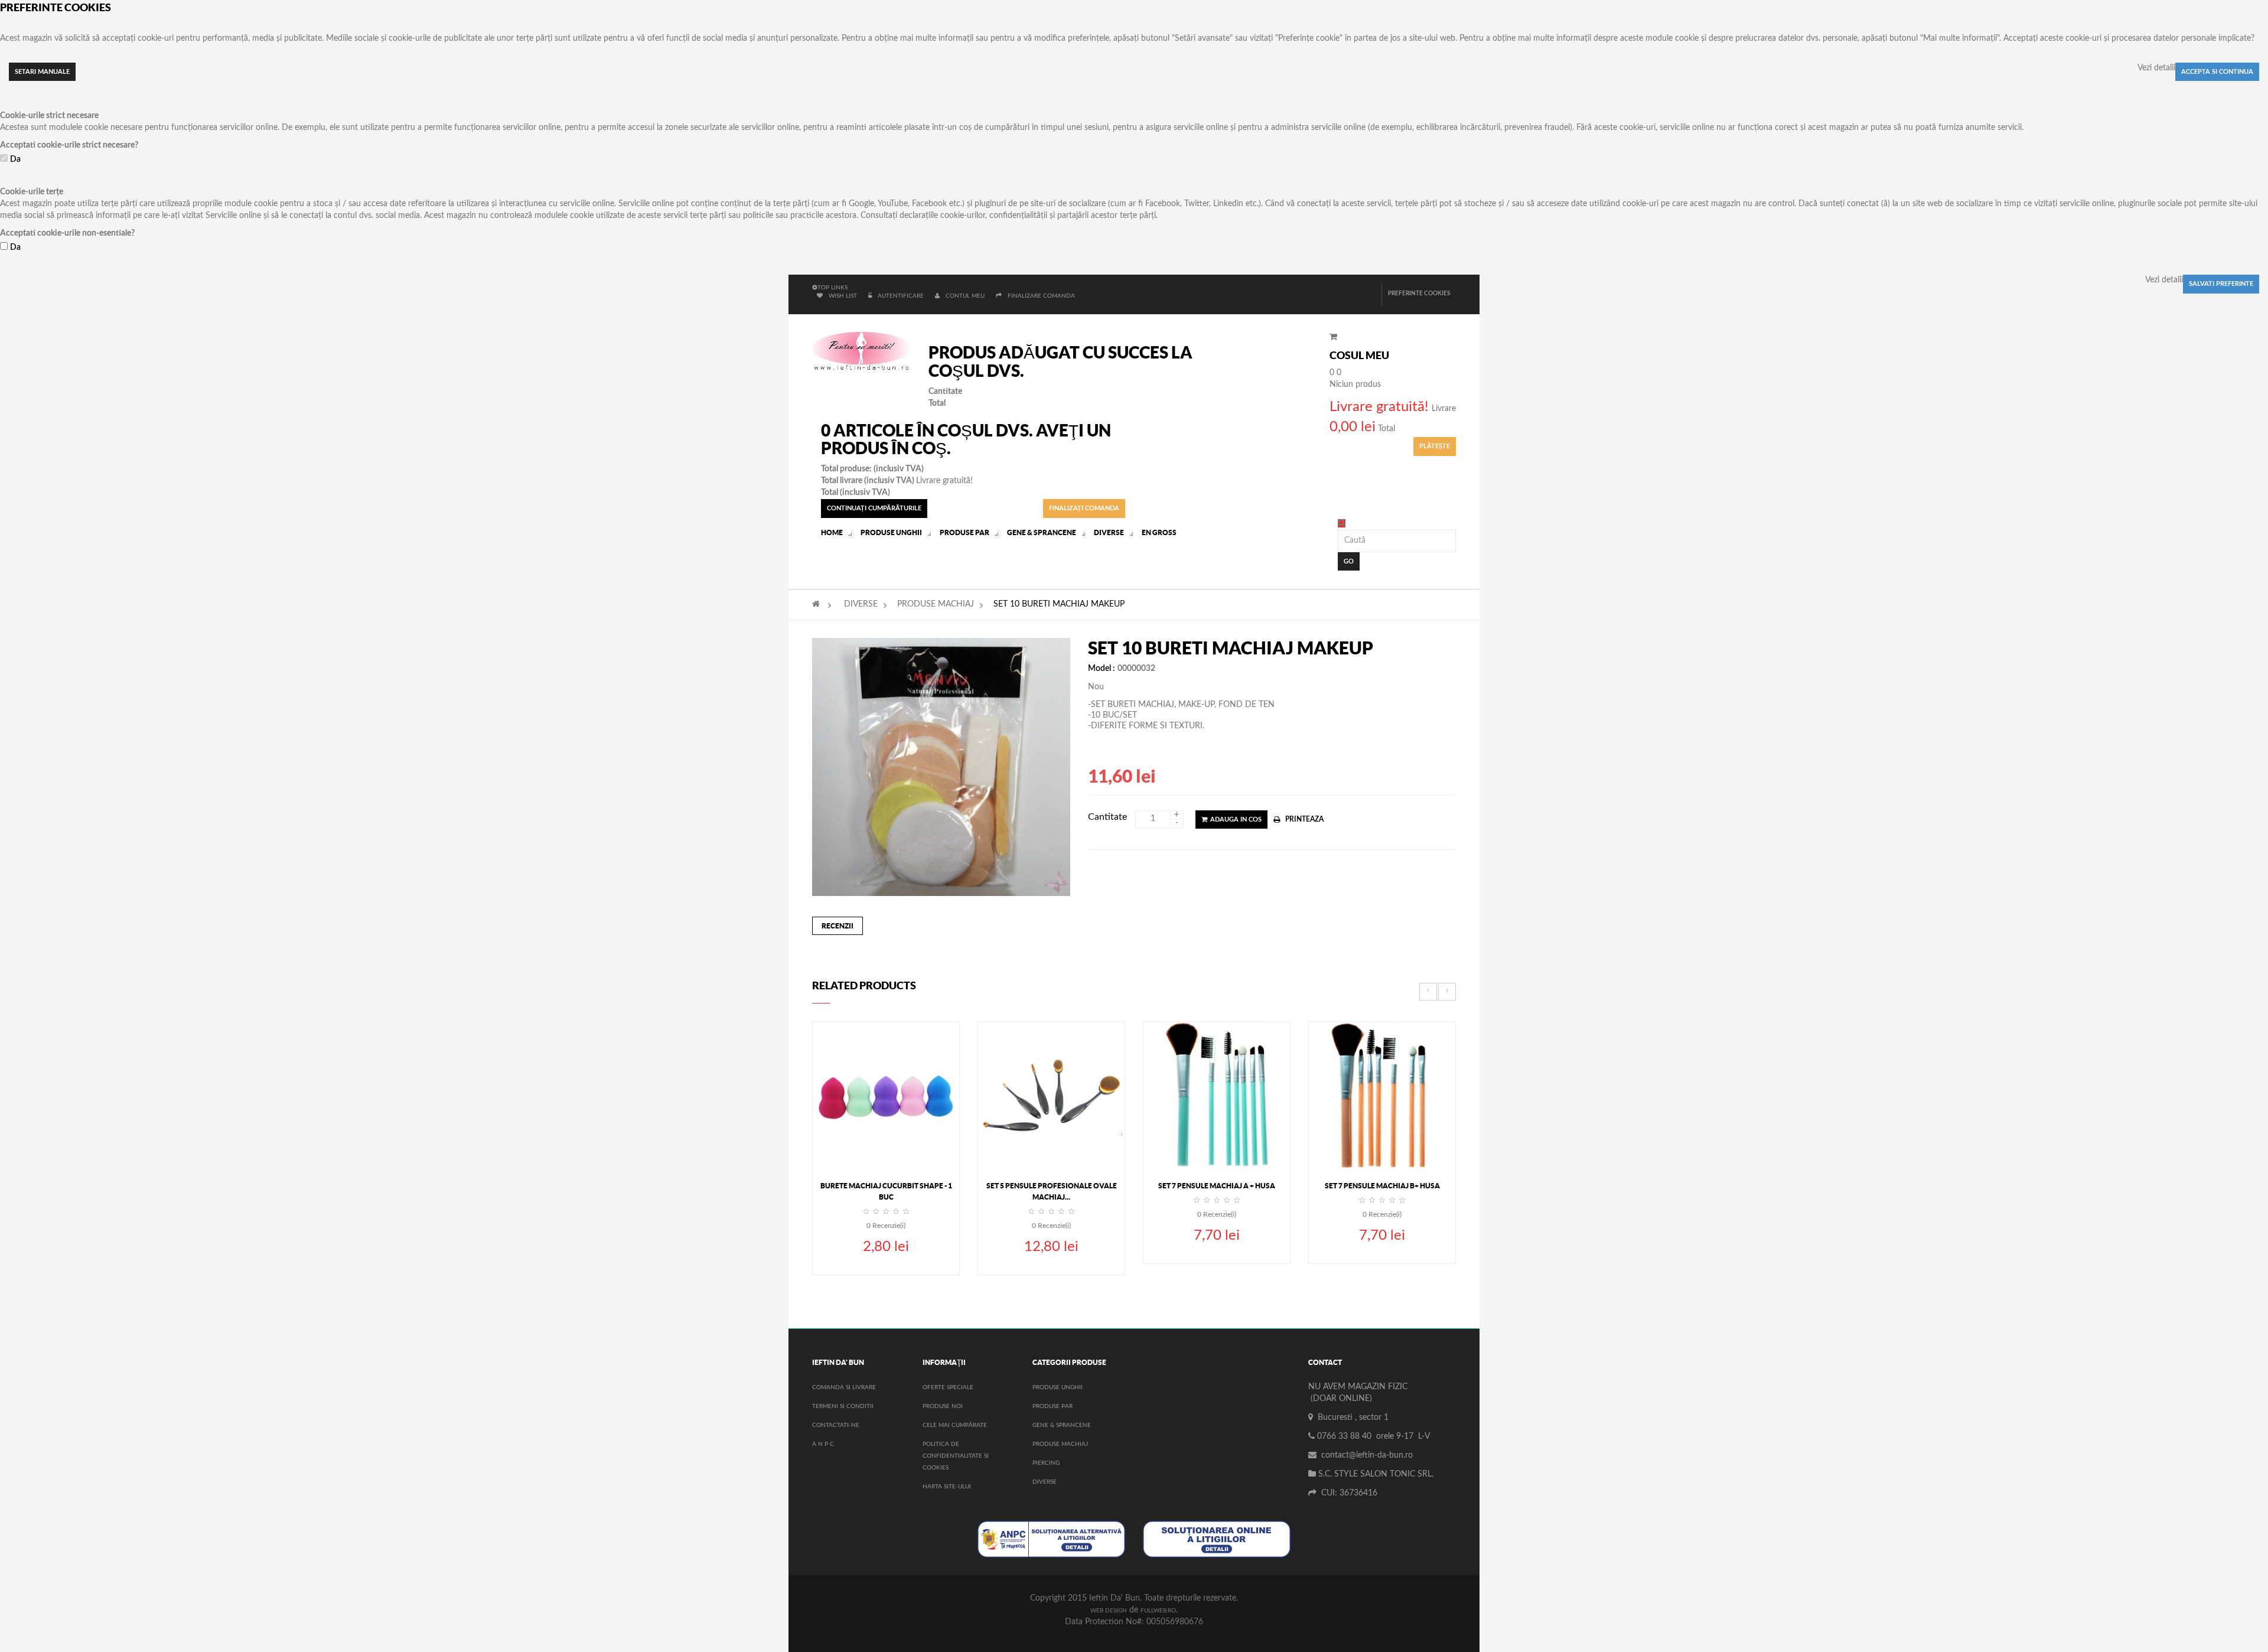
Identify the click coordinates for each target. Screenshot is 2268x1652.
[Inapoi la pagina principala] (816, 604)
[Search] (1342, 523)
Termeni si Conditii (843, 1406)
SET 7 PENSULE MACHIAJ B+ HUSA (1382, 1186)
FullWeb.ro (1158, 1611)
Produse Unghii (1058, 1387)
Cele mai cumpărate (955, 1425)
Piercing (1046, 1463)
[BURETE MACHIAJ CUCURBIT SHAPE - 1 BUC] (886, 1094)
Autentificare (902, 296)
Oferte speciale (948, 1387)
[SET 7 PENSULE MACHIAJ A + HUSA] (1217, 1094)
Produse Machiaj (1060, 1444)
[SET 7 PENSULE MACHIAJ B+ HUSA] (1382, 1094)
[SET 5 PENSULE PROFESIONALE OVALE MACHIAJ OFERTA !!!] (1051, 1094)
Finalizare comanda (1041, 296)
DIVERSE (861, 604)
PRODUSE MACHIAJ (936, 604)
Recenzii (838, 926)
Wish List (843, 296)
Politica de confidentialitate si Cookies (956, 1456)
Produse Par (1052, 1406)
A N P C (823, 1444)
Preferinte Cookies (1419, 294)
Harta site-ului (947, 1487)
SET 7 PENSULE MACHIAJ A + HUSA (1217, 1186)
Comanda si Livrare (844, 1387)
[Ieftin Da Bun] (861, 352)
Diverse (1045, 1482)
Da (15, 159)
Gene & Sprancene (1062, 1425)
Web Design (1109, 1611)
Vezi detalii (2156, 68)
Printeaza (1304, 819)
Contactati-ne (836, 1425)
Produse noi (943, 1406)
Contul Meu (965, 296)
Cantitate (1107, 817)
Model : (1102, 669)
